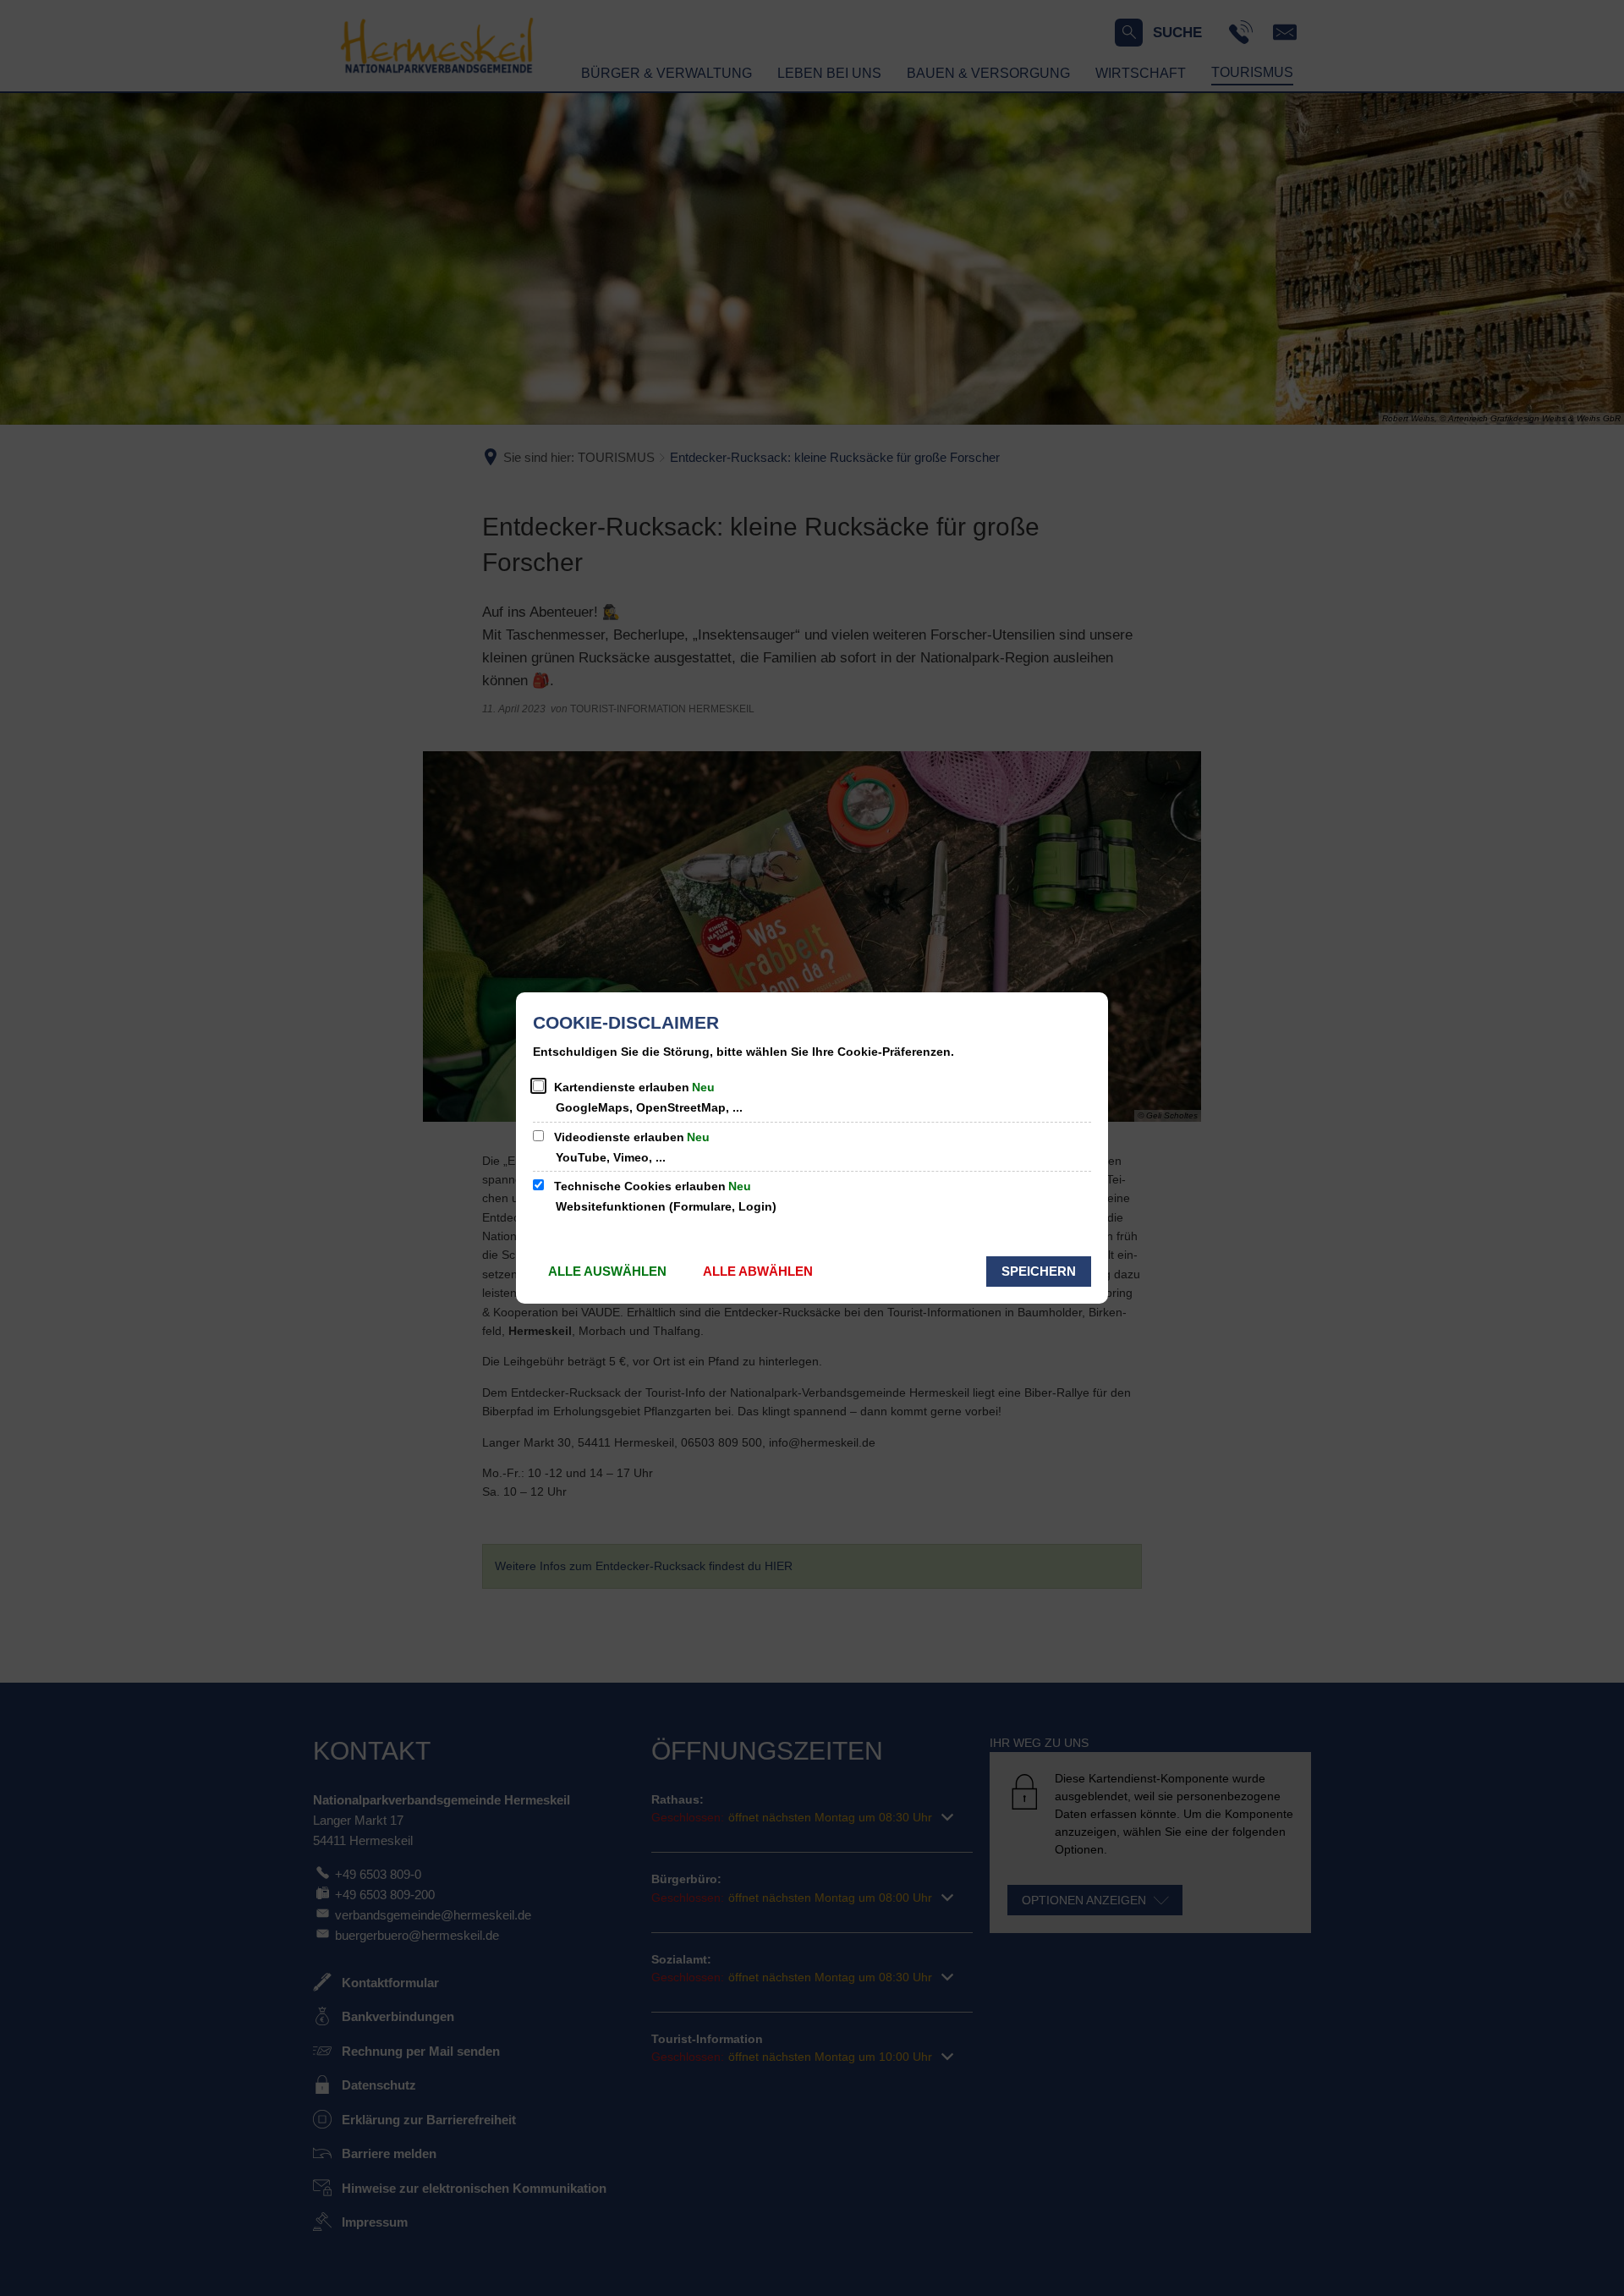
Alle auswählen (607, 1271)
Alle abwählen (758, 1271)
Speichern (1039, 1271)
